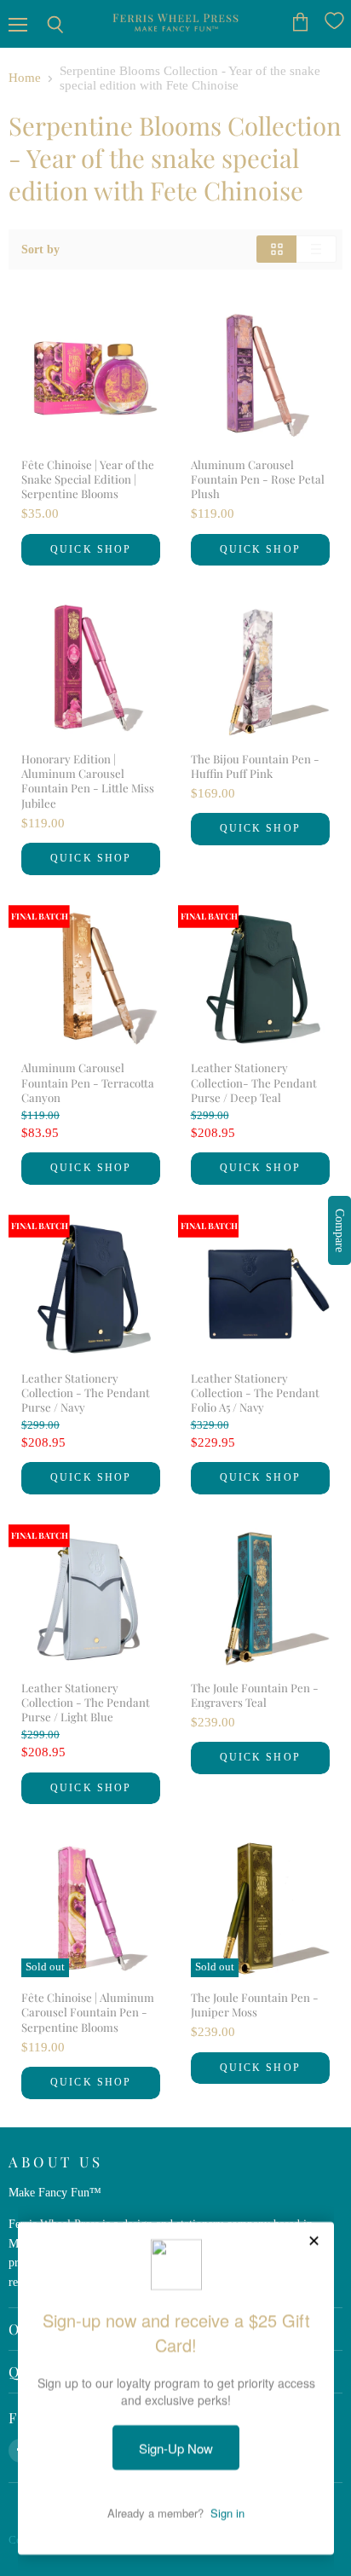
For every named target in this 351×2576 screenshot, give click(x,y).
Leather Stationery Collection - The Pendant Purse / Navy (86, 1393)
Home (25, 78)
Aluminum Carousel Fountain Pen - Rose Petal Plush (258, 479)
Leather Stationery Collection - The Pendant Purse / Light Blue (86, 1703)
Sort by (40, 249)
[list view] (316, 249)
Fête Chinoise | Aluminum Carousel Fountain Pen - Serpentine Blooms (88, 2012)
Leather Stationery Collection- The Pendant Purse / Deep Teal (254, 1082)
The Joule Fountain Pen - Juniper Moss (255, 2005)
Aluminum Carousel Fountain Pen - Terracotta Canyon (88, 1082)
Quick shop (91, 549)
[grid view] (276, 249)
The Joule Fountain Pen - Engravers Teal (255, 1695)
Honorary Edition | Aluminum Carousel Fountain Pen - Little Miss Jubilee (88, 781)
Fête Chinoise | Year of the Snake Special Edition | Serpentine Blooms (88, 479)
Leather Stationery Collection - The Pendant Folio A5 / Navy (255, 1393)
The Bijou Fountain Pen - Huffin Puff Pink (255, 766)
